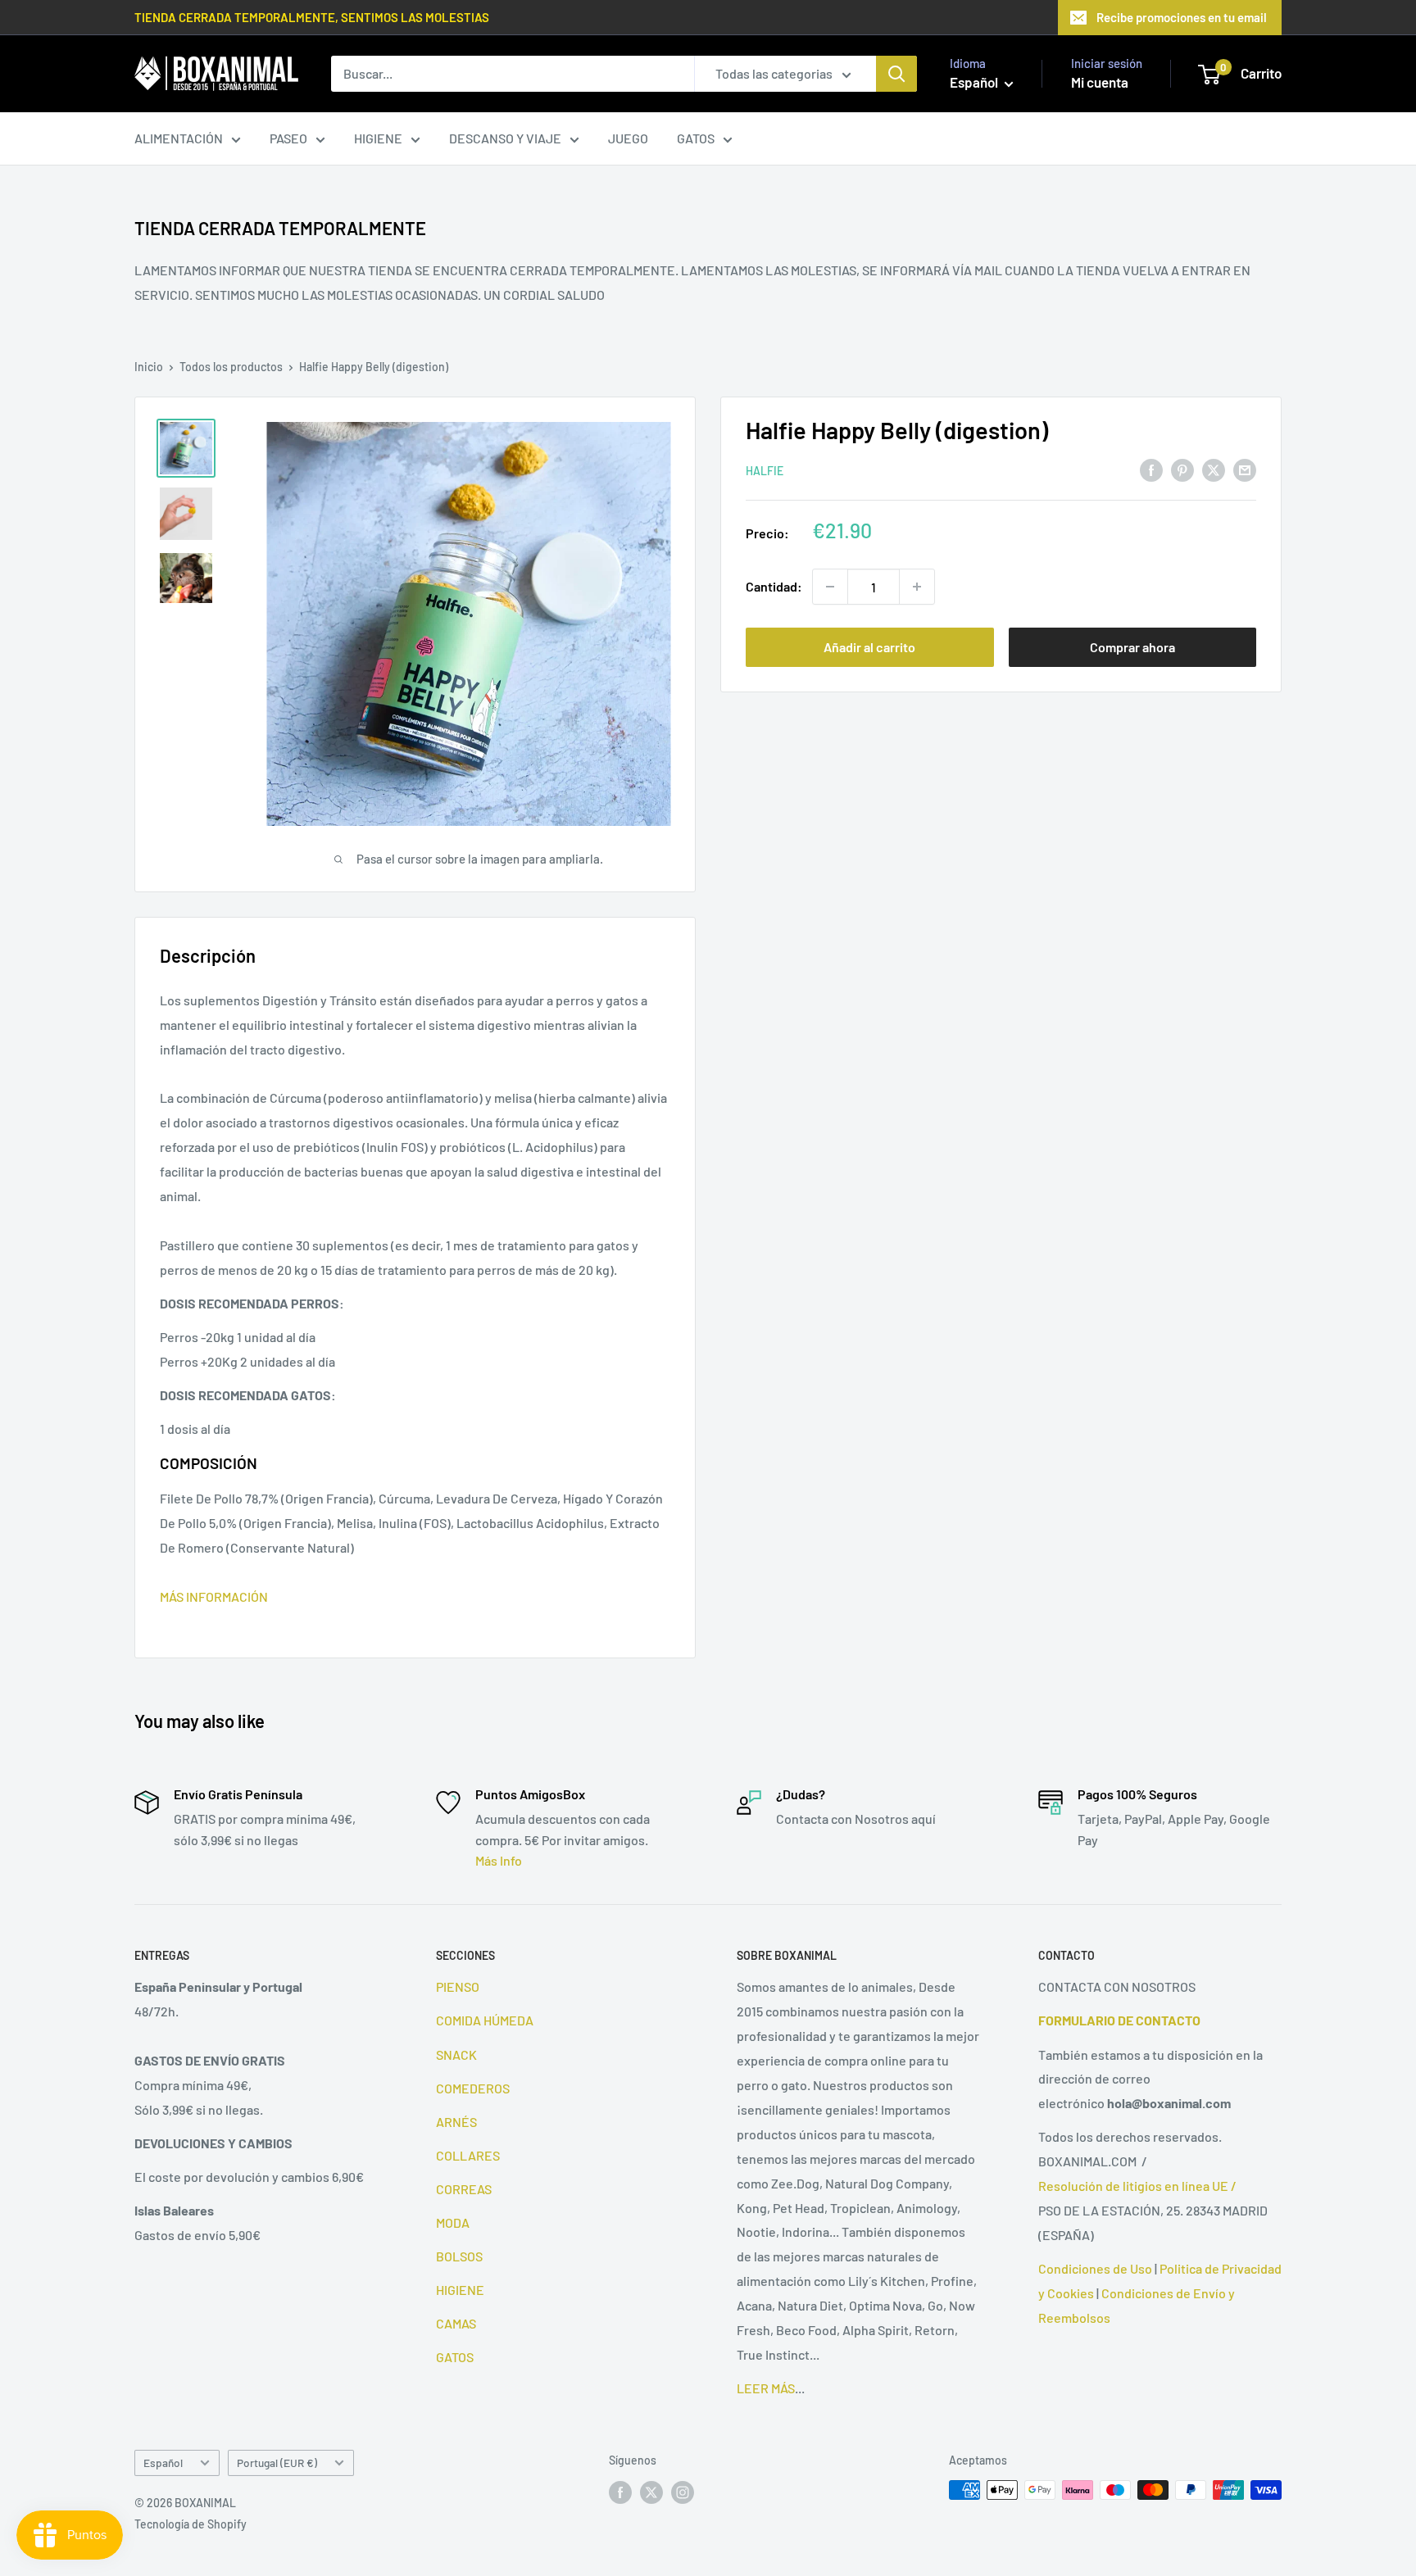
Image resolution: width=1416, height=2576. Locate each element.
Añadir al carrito (869, 647)
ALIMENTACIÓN (179, 138)
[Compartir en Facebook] (1151, 469)
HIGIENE (378, 138)
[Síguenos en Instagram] (683, 2492)
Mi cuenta (1100, 82)
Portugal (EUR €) (277, 2463)
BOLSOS (459, 2256)
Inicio (149, 367)
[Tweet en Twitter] (1214, 469)
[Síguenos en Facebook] (620, 2492)
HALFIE (765, 471)
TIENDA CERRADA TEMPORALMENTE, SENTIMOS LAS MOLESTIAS (312, 17)
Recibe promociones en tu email (1182, 17)
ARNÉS (456, 2122)
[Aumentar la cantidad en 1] (917, 587)
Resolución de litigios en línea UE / (1137, 2186)
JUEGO (628, 138)
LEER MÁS (766, 2388)
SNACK (456, 2054)
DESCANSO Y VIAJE (505, 138)
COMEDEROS (473, 2088)
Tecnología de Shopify (191, 2524)
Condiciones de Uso (1095, 2268)
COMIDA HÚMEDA (485, 2020)
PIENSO (458, 1986)
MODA (453, 2222)
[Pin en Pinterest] (1182, 469)
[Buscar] (896, 74)
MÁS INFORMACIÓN (214, 1596)
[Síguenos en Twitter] (651, 2492)
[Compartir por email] (1245, 469)
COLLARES (468, 2155)
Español (163, 2463)
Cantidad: (774, 586)
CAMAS (456, 2323)
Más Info (499, 1860)
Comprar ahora (1132, 647)
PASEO (288, 138)
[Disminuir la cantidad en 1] (830, 587)
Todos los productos (231, 367)
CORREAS (464, 2189)
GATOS (696, 138)
